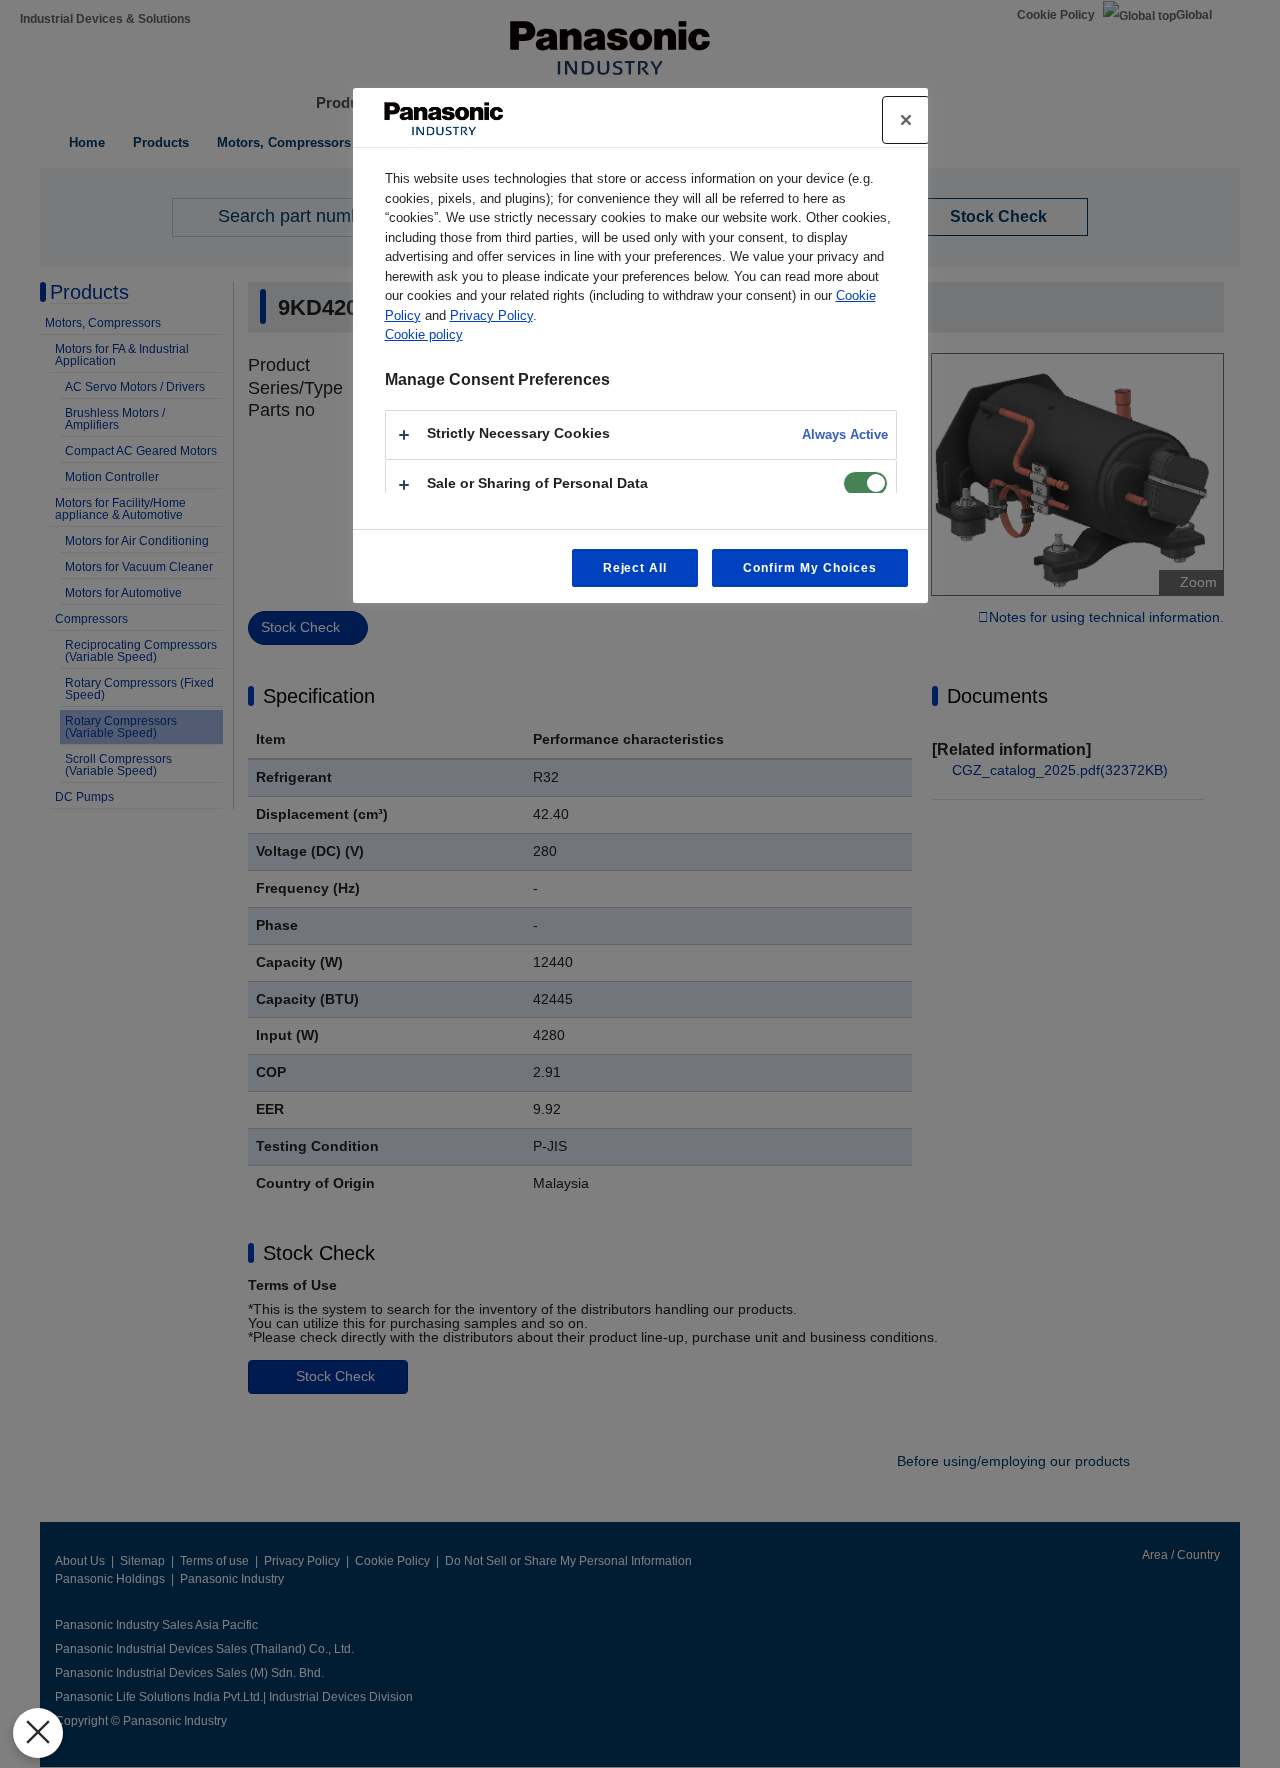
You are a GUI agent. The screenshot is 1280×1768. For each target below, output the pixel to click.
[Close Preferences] (38, 1733)
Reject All (635, 568)
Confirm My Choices (809, 568)
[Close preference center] (906, 120)
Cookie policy (424, 334)
